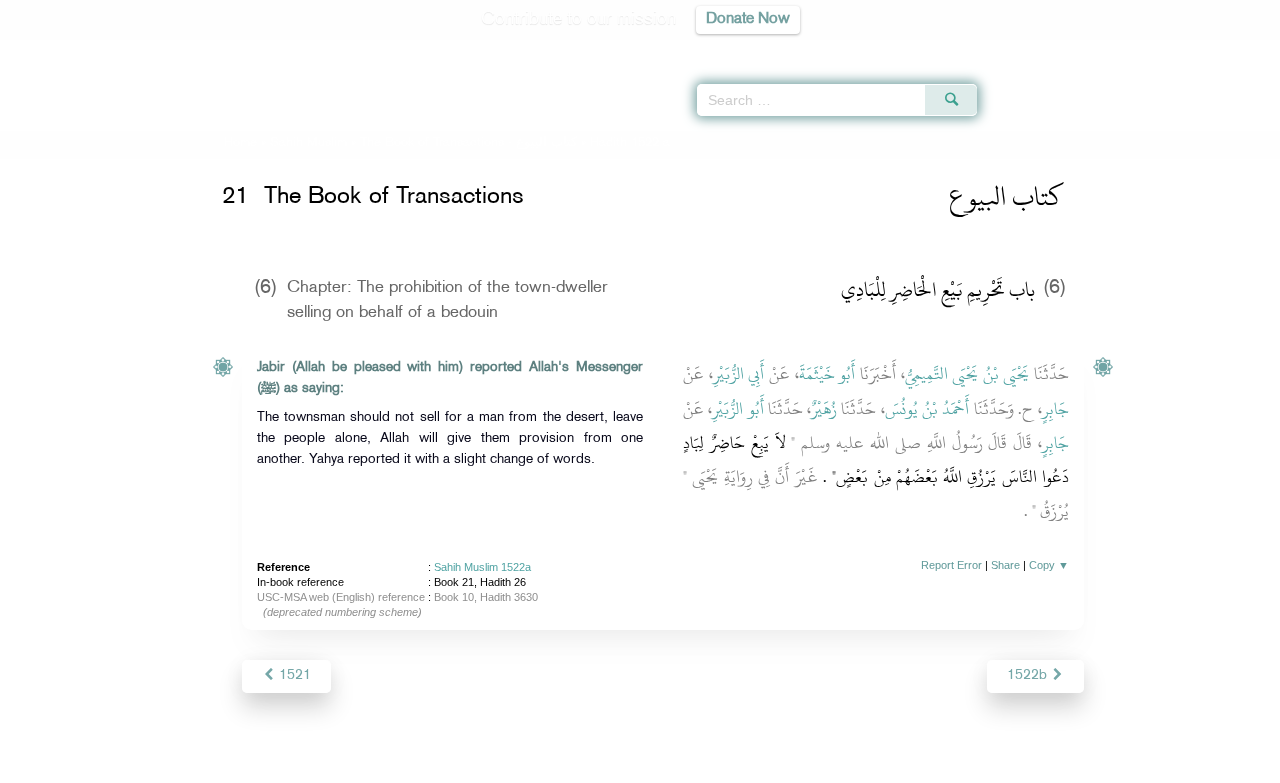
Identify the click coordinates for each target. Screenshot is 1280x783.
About (437, 764)
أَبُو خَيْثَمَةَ (827, 374)
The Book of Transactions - (468, 143)
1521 (293, 675)
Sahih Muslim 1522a (482, 567)
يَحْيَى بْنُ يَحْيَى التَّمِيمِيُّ (967, 374)
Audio (1231, 50)
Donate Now (748, 19)
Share (1005, 565)
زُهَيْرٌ (824, 409)
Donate (764, 764)
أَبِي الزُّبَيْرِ (739, 374)
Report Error (951, 565)
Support (547, 764)
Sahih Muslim (308, 143)
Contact (701, 764)
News (488, 764)
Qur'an (1031, 50)
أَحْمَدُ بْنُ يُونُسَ (927, 409)
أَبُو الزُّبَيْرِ (737, 409)
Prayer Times (1162, 50)
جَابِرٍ (1055, 409)
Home (240, 143)
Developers (625, 764)
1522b (1029, 675)
